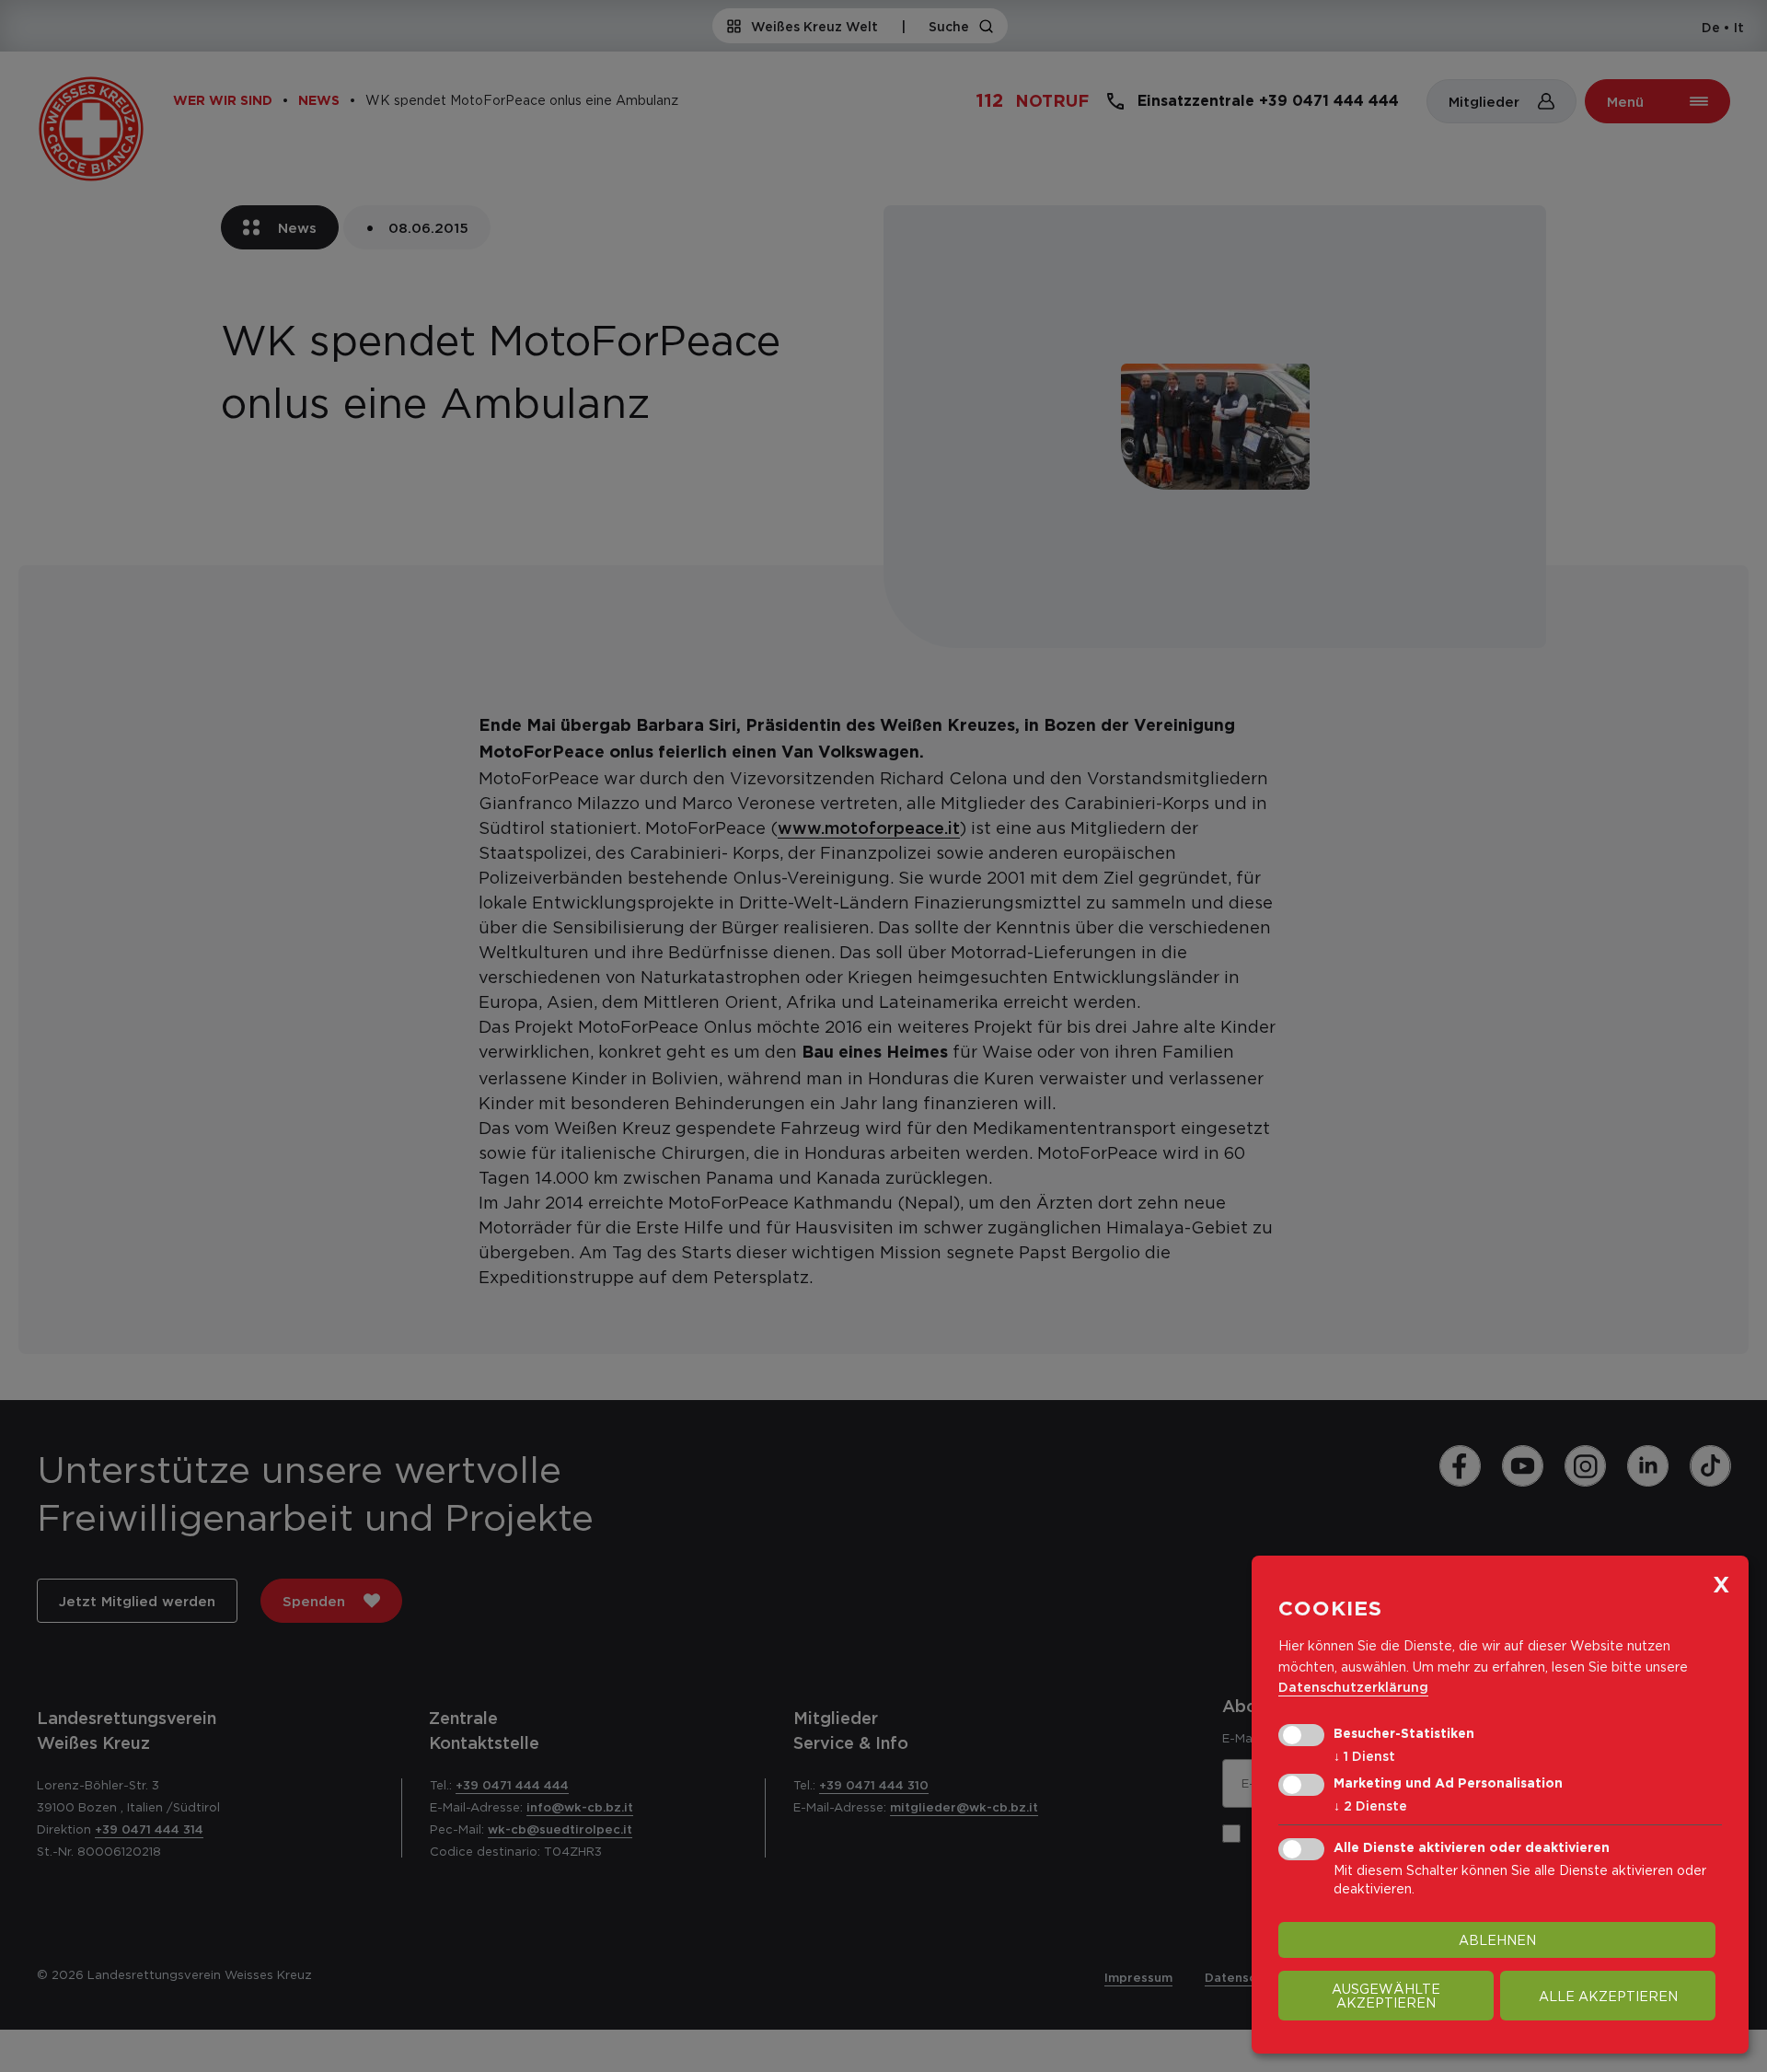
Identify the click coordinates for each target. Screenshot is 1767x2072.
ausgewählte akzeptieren (1386, 1996)
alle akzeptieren (1608, 1996)
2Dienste (1370, 1806)
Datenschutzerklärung (1353, 1687)
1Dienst (1364, 1756)
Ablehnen (1497, 1940)
